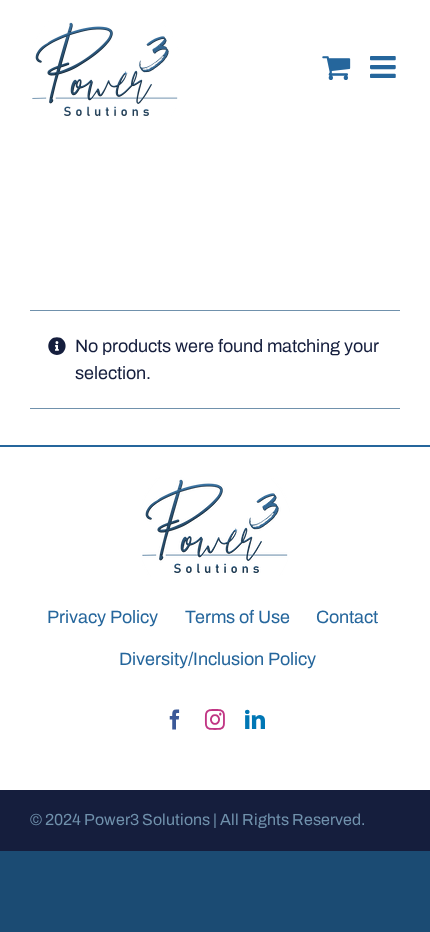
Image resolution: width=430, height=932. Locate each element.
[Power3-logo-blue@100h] (215, 486)
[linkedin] (255, 720)
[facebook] (175, 720)
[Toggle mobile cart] (336, 52)
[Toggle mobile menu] (385, 52)
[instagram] (215, 720)
